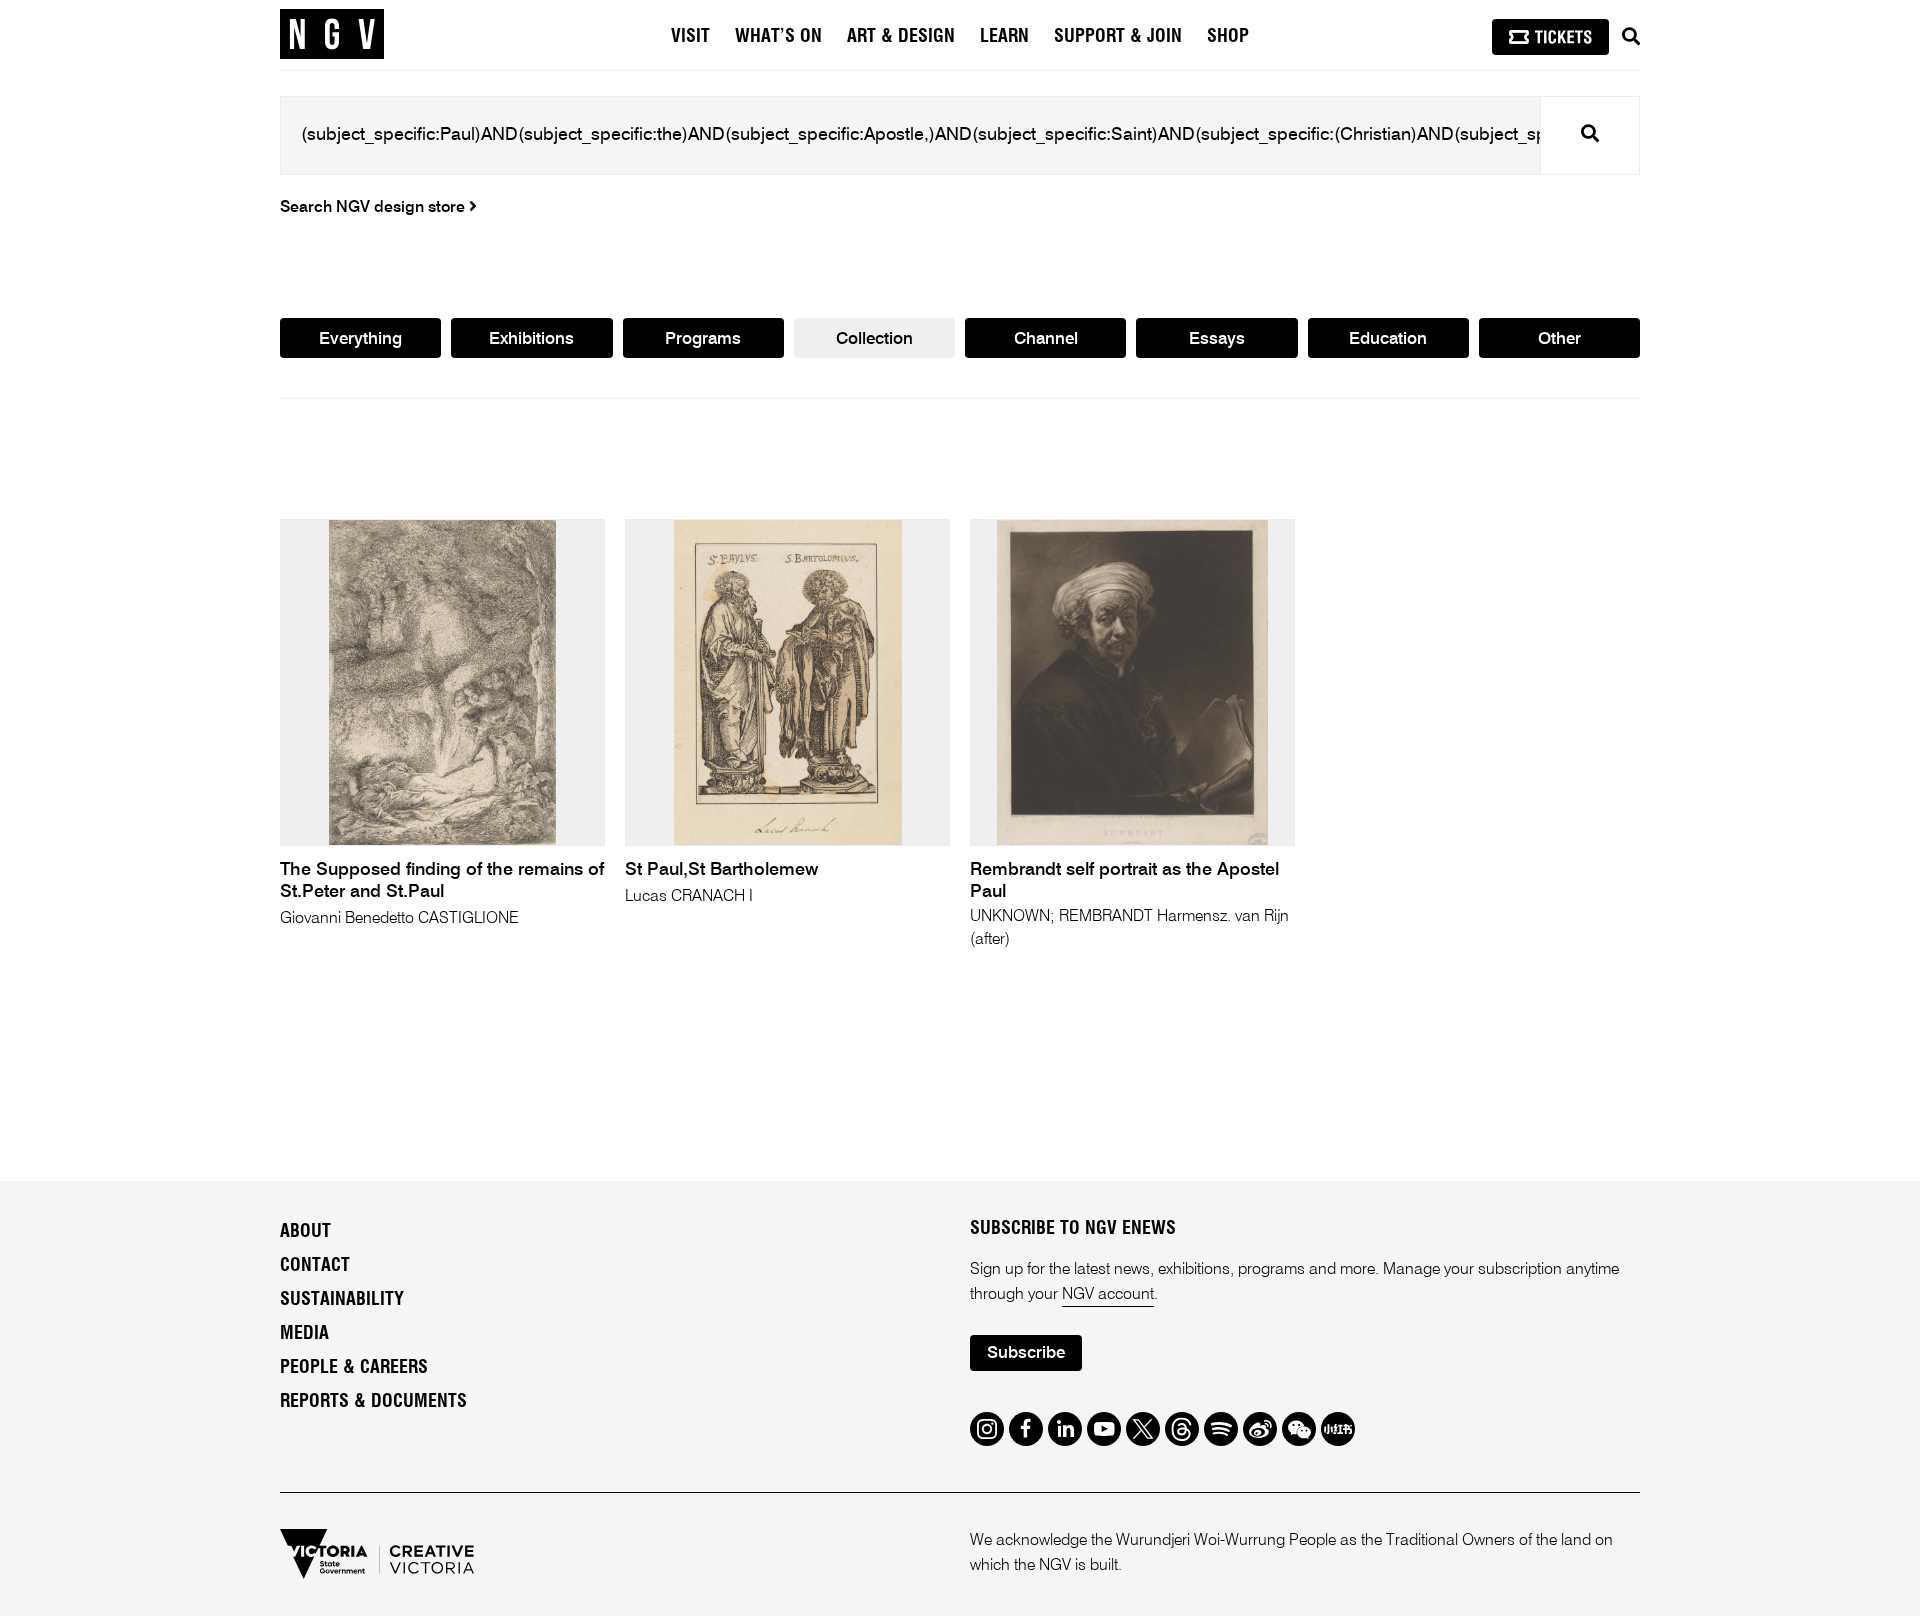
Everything (360, 339)
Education (1388, 339)
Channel (1046, 339)
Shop (1228, 37)
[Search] (1631, 37)
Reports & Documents (373, 1402)
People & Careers (354, 1368)
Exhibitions (531, 339)
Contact (315, 1266)
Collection (874, 339)
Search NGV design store (374, 208)
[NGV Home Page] (332, 35)
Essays (1217, 339)
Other (1559, 339)
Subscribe (1026, 1353)
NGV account (1108, 1295)
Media (304, 1334)
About (305, 1232)
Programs (703, 339)
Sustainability (342, 1300)
